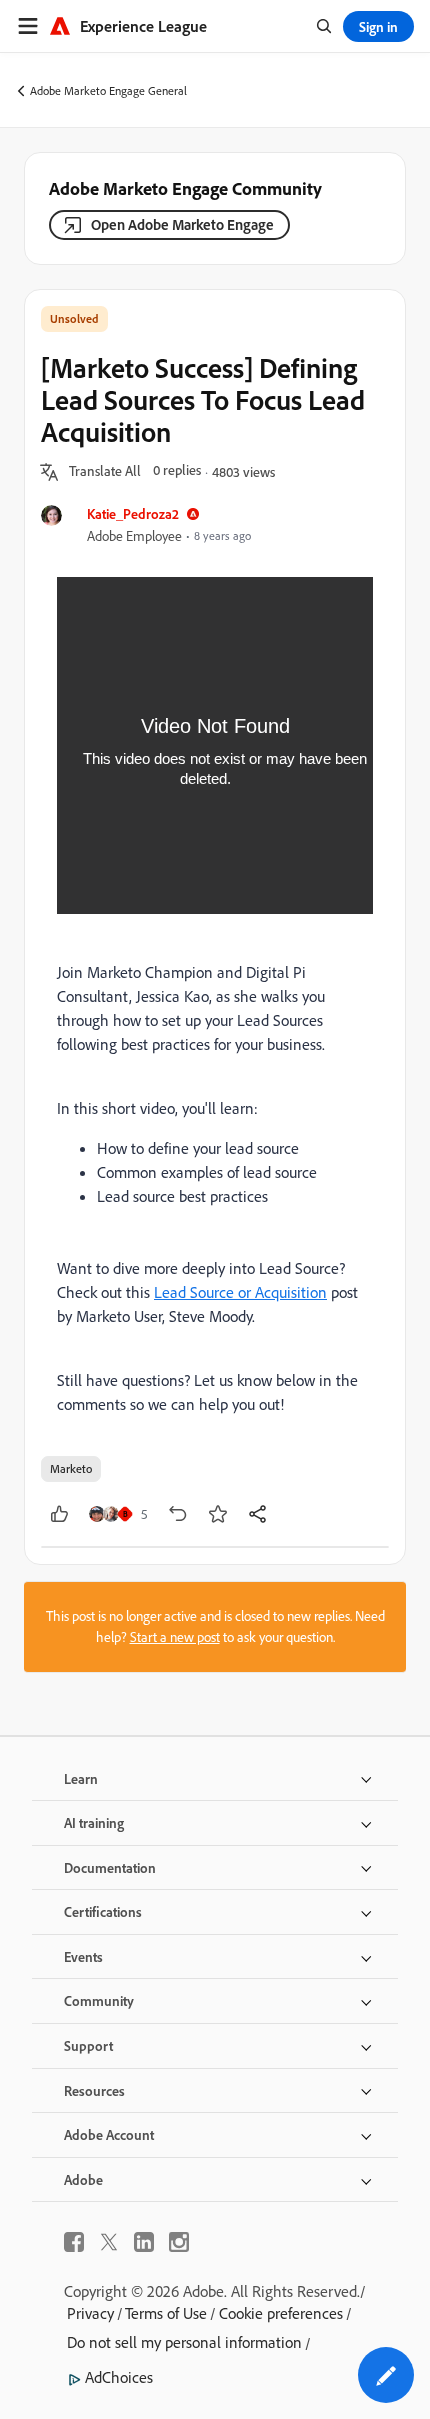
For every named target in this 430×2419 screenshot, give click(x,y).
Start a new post (175, 1637)
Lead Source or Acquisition (240, 1292)
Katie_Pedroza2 (133, 513)
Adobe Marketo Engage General (108, 90)
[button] (105, 472)
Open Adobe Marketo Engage (182, 224)
